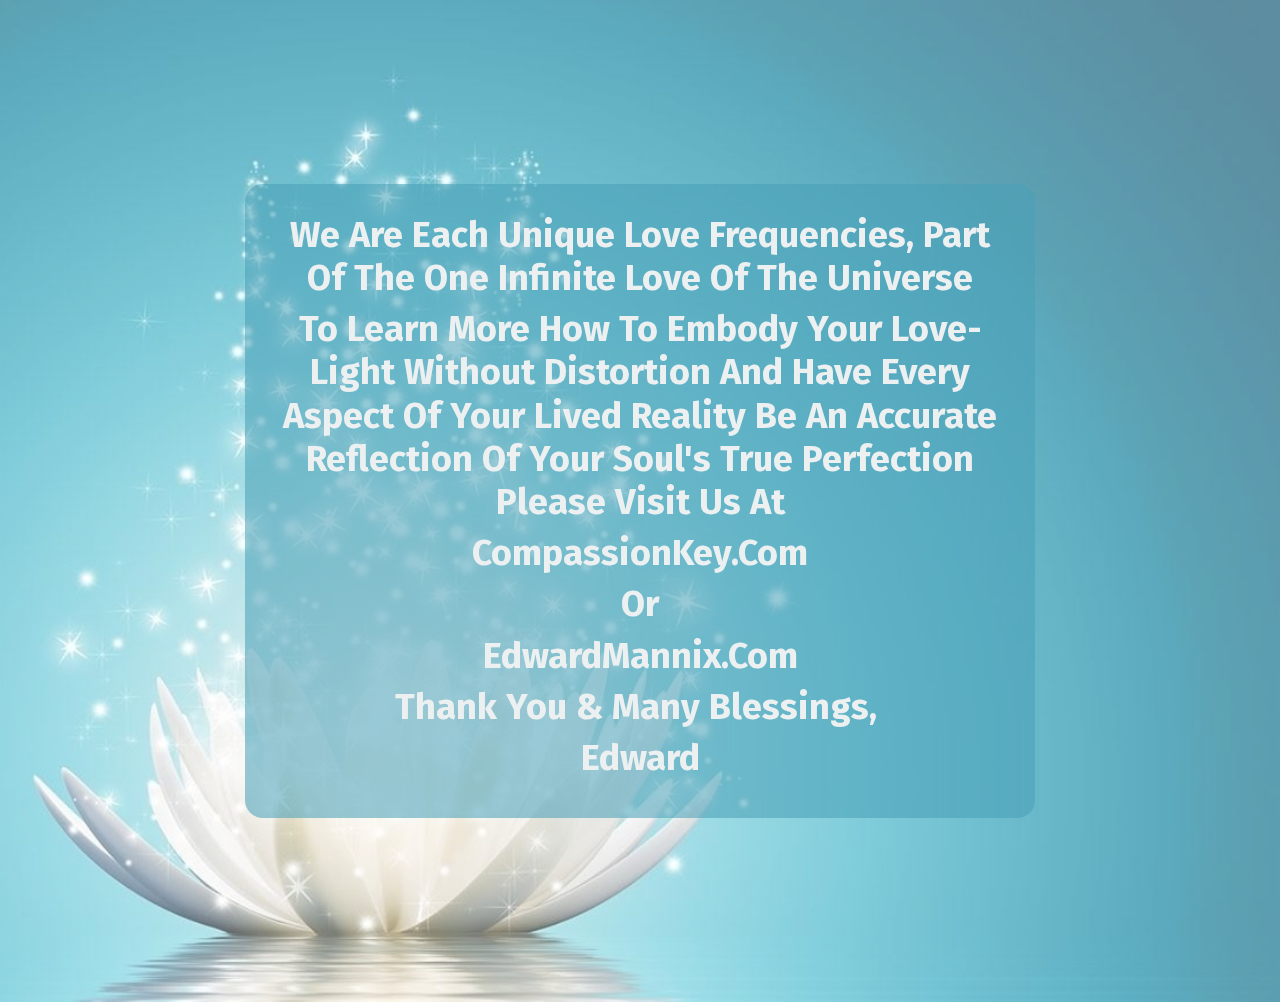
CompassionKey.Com (640, 553)
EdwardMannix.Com (640, 656)
